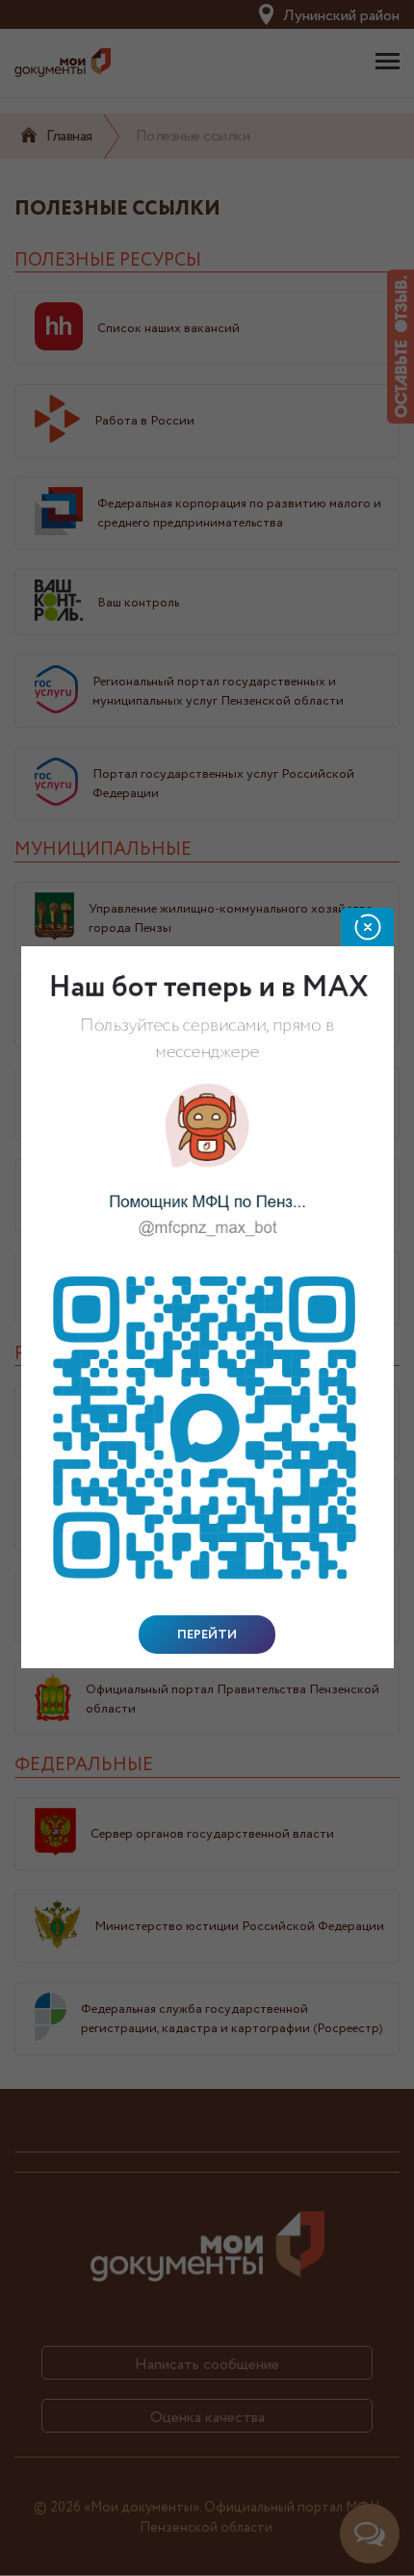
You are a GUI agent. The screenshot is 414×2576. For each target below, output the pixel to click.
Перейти (207, 1635)
